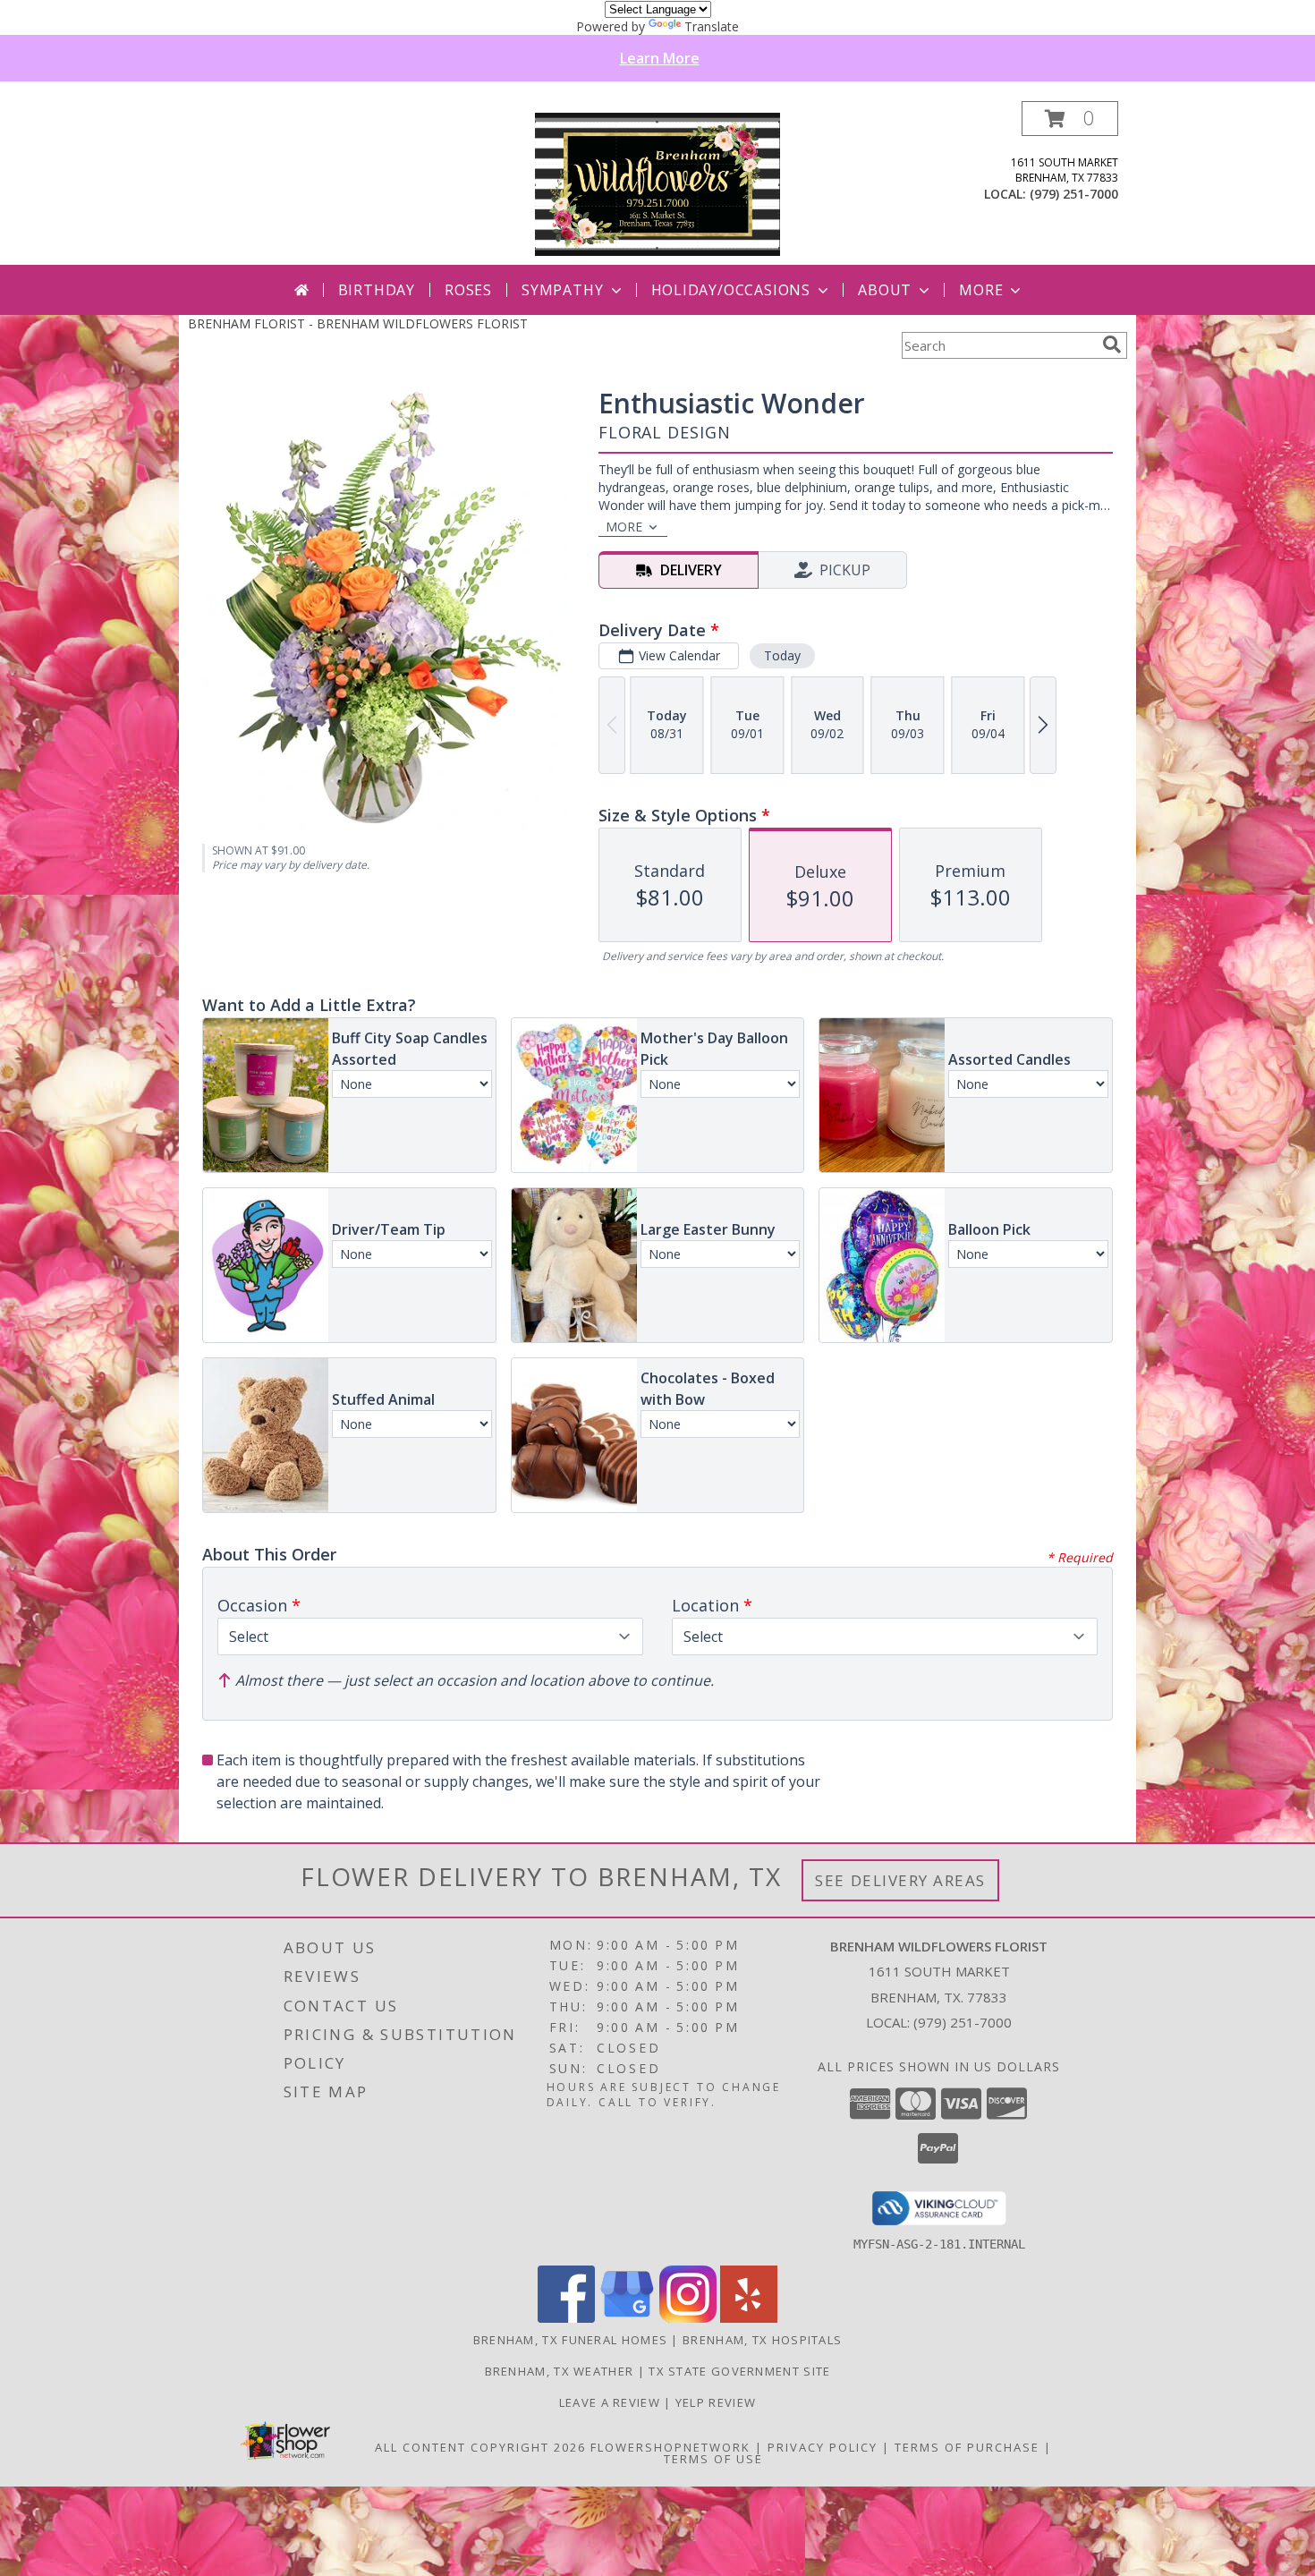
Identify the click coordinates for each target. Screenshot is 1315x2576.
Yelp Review (716, 2402)
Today (782, 655)
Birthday (377, 290)
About (885, 290)
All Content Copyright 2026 (480, 2447)
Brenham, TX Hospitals (762, 2340)
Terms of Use (713, 2459)
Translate (712, 26)
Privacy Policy (823, 2447)
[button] (1070, 119)
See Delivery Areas (900, 1880)
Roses (468, 290)
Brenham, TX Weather (560, 2371)
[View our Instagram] (688, 2318)
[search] (1112, 344)
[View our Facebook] (566, 2318)
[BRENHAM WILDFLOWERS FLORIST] (657, 183)
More (981, 290)
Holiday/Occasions (731, 290)
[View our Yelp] (749, 2318)
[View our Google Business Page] (627, 2318)
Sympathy (562, 290)
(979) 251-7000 (1074, 194)
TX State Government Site (739, 2371)
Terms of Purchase (967, 2447)
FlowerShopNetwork (670, 2447)
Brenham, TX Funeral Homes (571, 2340)
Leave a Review (612, 2402)
